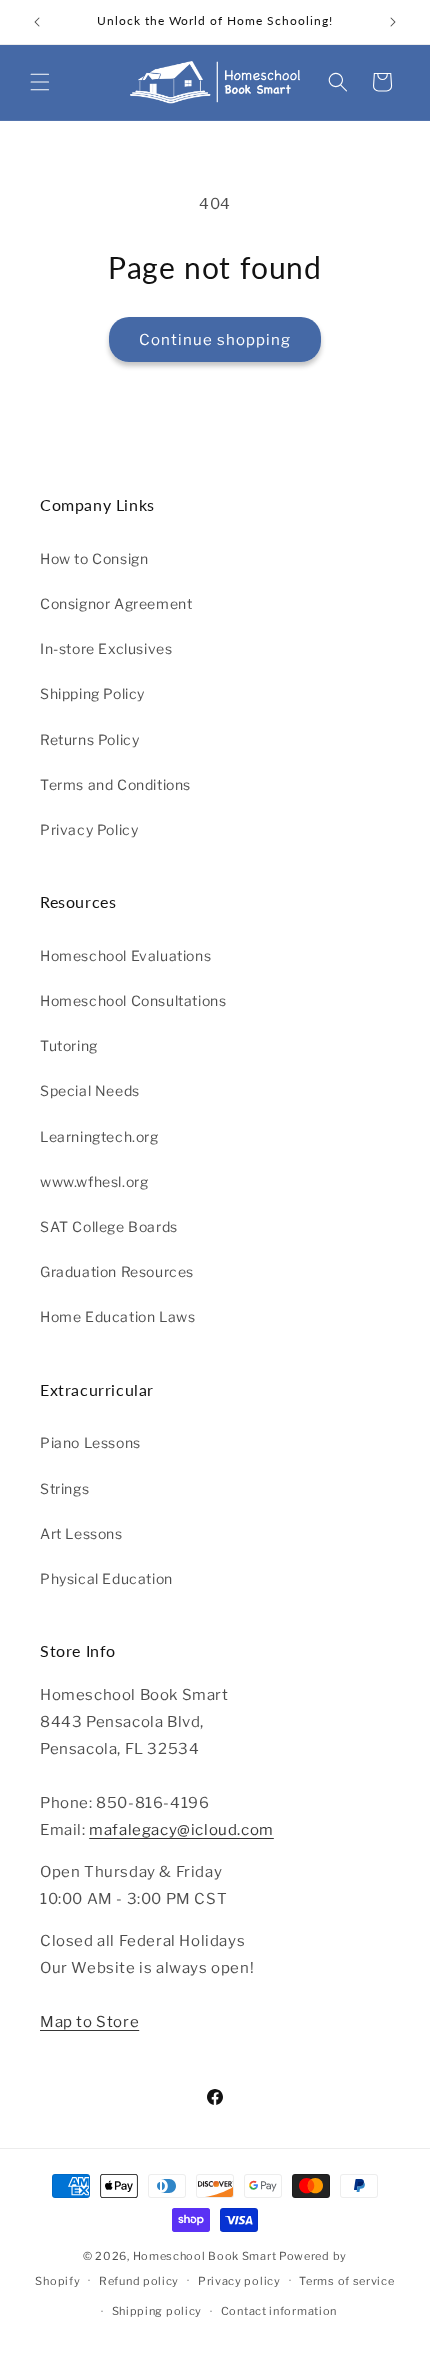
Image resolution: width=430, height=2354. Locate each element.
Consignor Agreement (116, 603)
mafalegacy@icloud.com (181, 1830)
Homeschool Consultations (133, 1000)
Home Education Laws (117, 1316)
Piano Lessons (90, 1442)
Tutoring (69, 1045)
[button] (40, 82)
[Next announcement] (393, 22)
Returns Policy (89, 739)
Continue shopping (215, 340)
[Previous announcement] (37, 22)
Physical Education (106, 1578)
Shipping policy (157, 2311)
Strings (64, 1488)
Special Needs (90, 1090)
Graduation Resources (117, 1271)
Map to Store (89, 2022)
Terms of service (346, 2281)
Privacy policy (239, 2281)
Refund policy (139, 2281)
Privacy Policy (89, 829)
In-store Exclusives (106, 648)
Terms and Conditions (115, 784)
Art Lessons (81, 1533)
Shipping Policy (92, 693)
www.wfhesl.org (94, 1181)
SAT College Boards (109, 1226)
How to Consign (94, 558)
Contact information (279, 2311)
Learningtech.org (99, 1136)
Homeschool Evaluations (125, 955)
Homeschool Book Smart (205, 2256)
